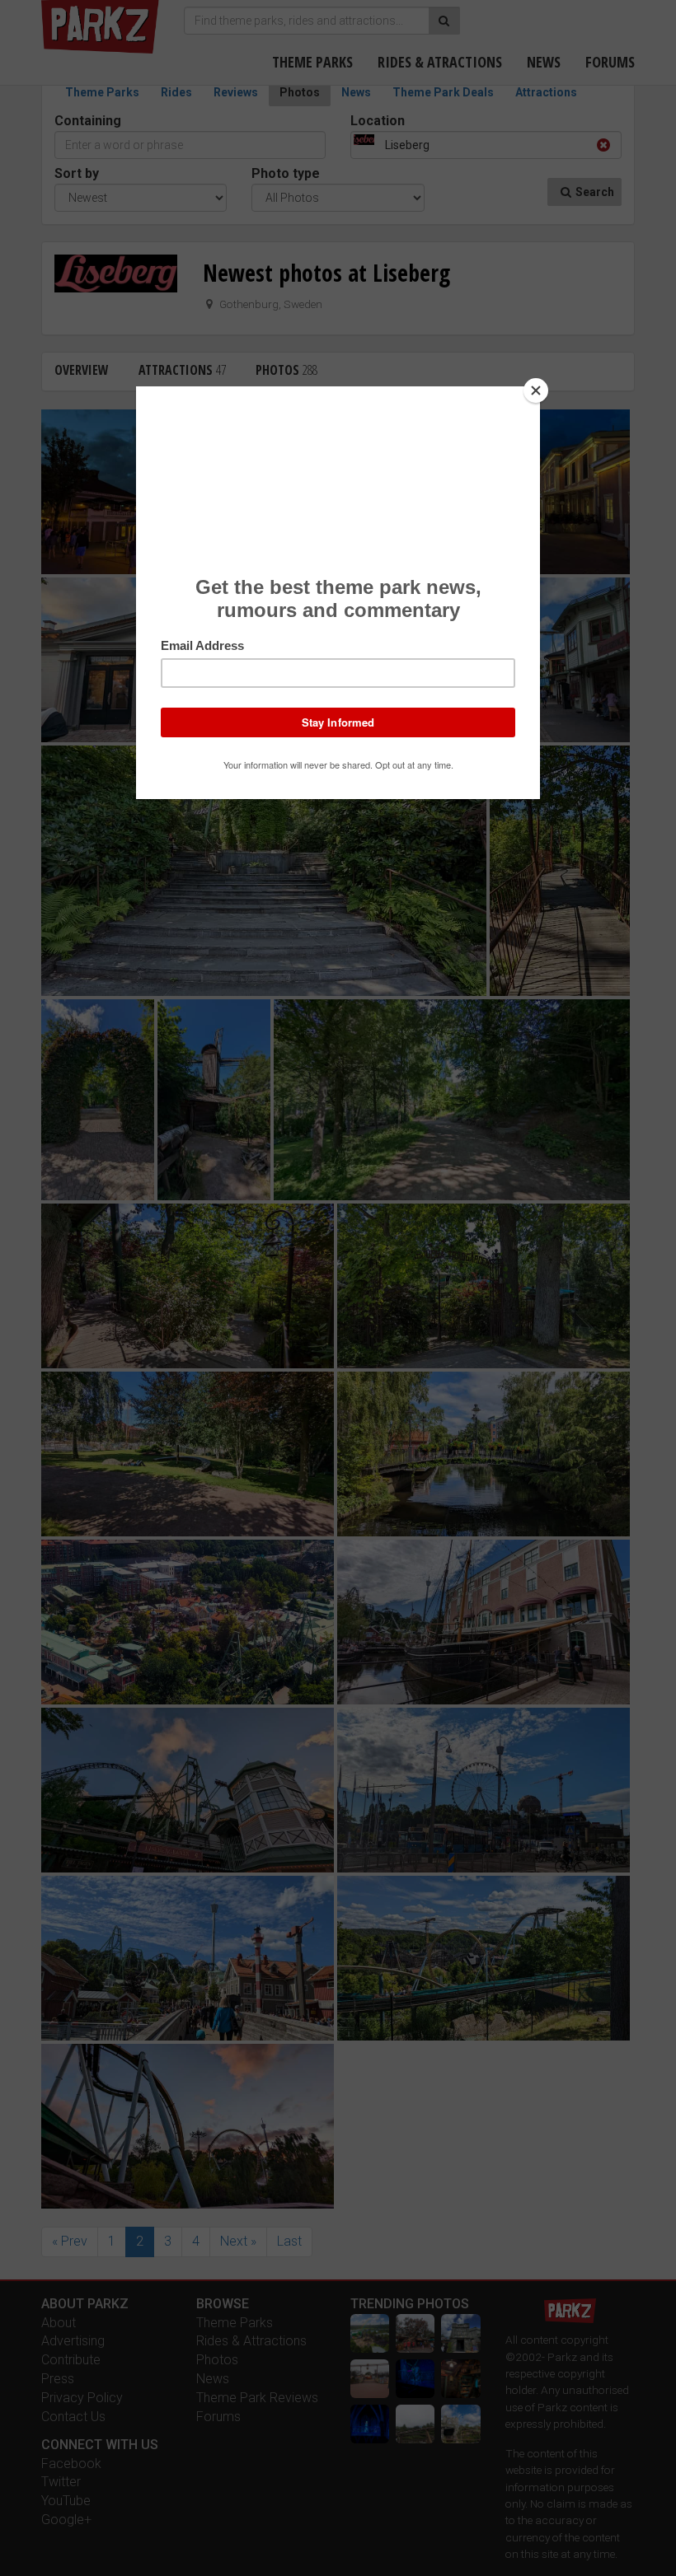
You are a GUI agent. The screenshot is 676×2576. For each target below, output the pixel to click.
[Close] (536, 390)
